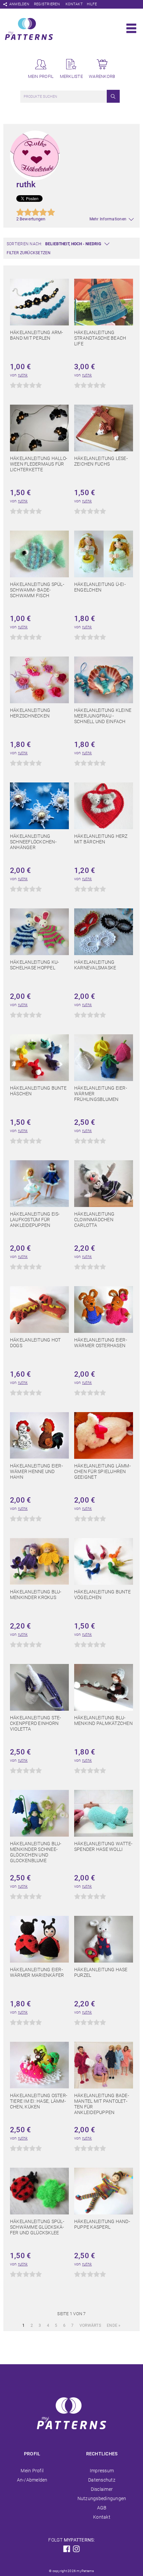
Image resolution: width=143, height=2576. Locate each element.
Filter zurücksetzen (29, 253)
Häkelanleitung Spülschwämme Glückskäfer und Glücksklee (37, 2227)
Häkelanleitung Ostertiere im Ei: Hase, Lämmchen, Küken (39, 2101)
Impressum (102, 2471)
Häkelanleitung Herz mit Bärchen (101, 839)
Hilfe (92, 4)
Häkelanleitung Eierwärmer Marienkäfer (37, 1972)
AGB (102, 2508)
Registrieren (47, 4)
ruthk (23, 375)
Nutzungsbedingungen (102, 2498)
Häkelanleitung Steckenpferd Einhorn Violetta (35, 1723)
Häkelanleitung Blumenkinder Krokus (36, 1595)
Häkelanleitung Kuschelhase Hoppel (34, 965)
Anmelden (19, 4)
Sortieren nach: (24, 244)
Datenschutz (102, 2480)
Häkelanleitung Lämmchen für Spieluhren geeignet (102, 1471)
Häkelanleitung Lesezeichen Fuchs (101, 461)
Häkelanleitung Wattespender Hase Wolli (103, 1846)
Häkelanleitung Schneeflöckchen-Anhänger (33, 842)
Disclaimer (102, 2489)
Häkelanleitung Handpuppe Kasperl (102, 2224)
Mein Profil (32, 2471)
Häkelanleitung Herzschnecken (30, 713)
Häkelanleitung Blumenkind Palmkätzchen (103, 1720)
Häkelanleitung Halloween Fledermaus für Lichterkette (39, 464)
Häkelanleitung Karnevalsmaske (95, 965)
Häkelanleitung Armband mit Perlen (36, 335)
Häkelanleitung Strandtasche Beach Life (100, 338)
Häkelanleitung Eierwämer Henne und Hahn (36, 1471)
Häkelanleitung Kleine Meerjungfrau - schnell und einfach (103, 716)
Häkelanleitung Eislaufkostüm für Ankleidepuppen (35, 1220)
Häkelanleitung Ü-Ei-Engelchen (100, 587)
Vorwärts (90, 2325)
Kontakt (74, 4)
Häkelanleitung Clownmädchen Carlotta (94, 1220)
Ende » (114, 2325)
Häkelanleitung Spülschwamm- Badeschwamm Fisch (37, 590)
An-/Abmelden (32, 2480)
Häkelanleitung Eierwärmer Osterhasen (101, 1343)
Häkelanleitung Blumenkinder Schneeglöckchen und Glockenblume (36, 1852)
